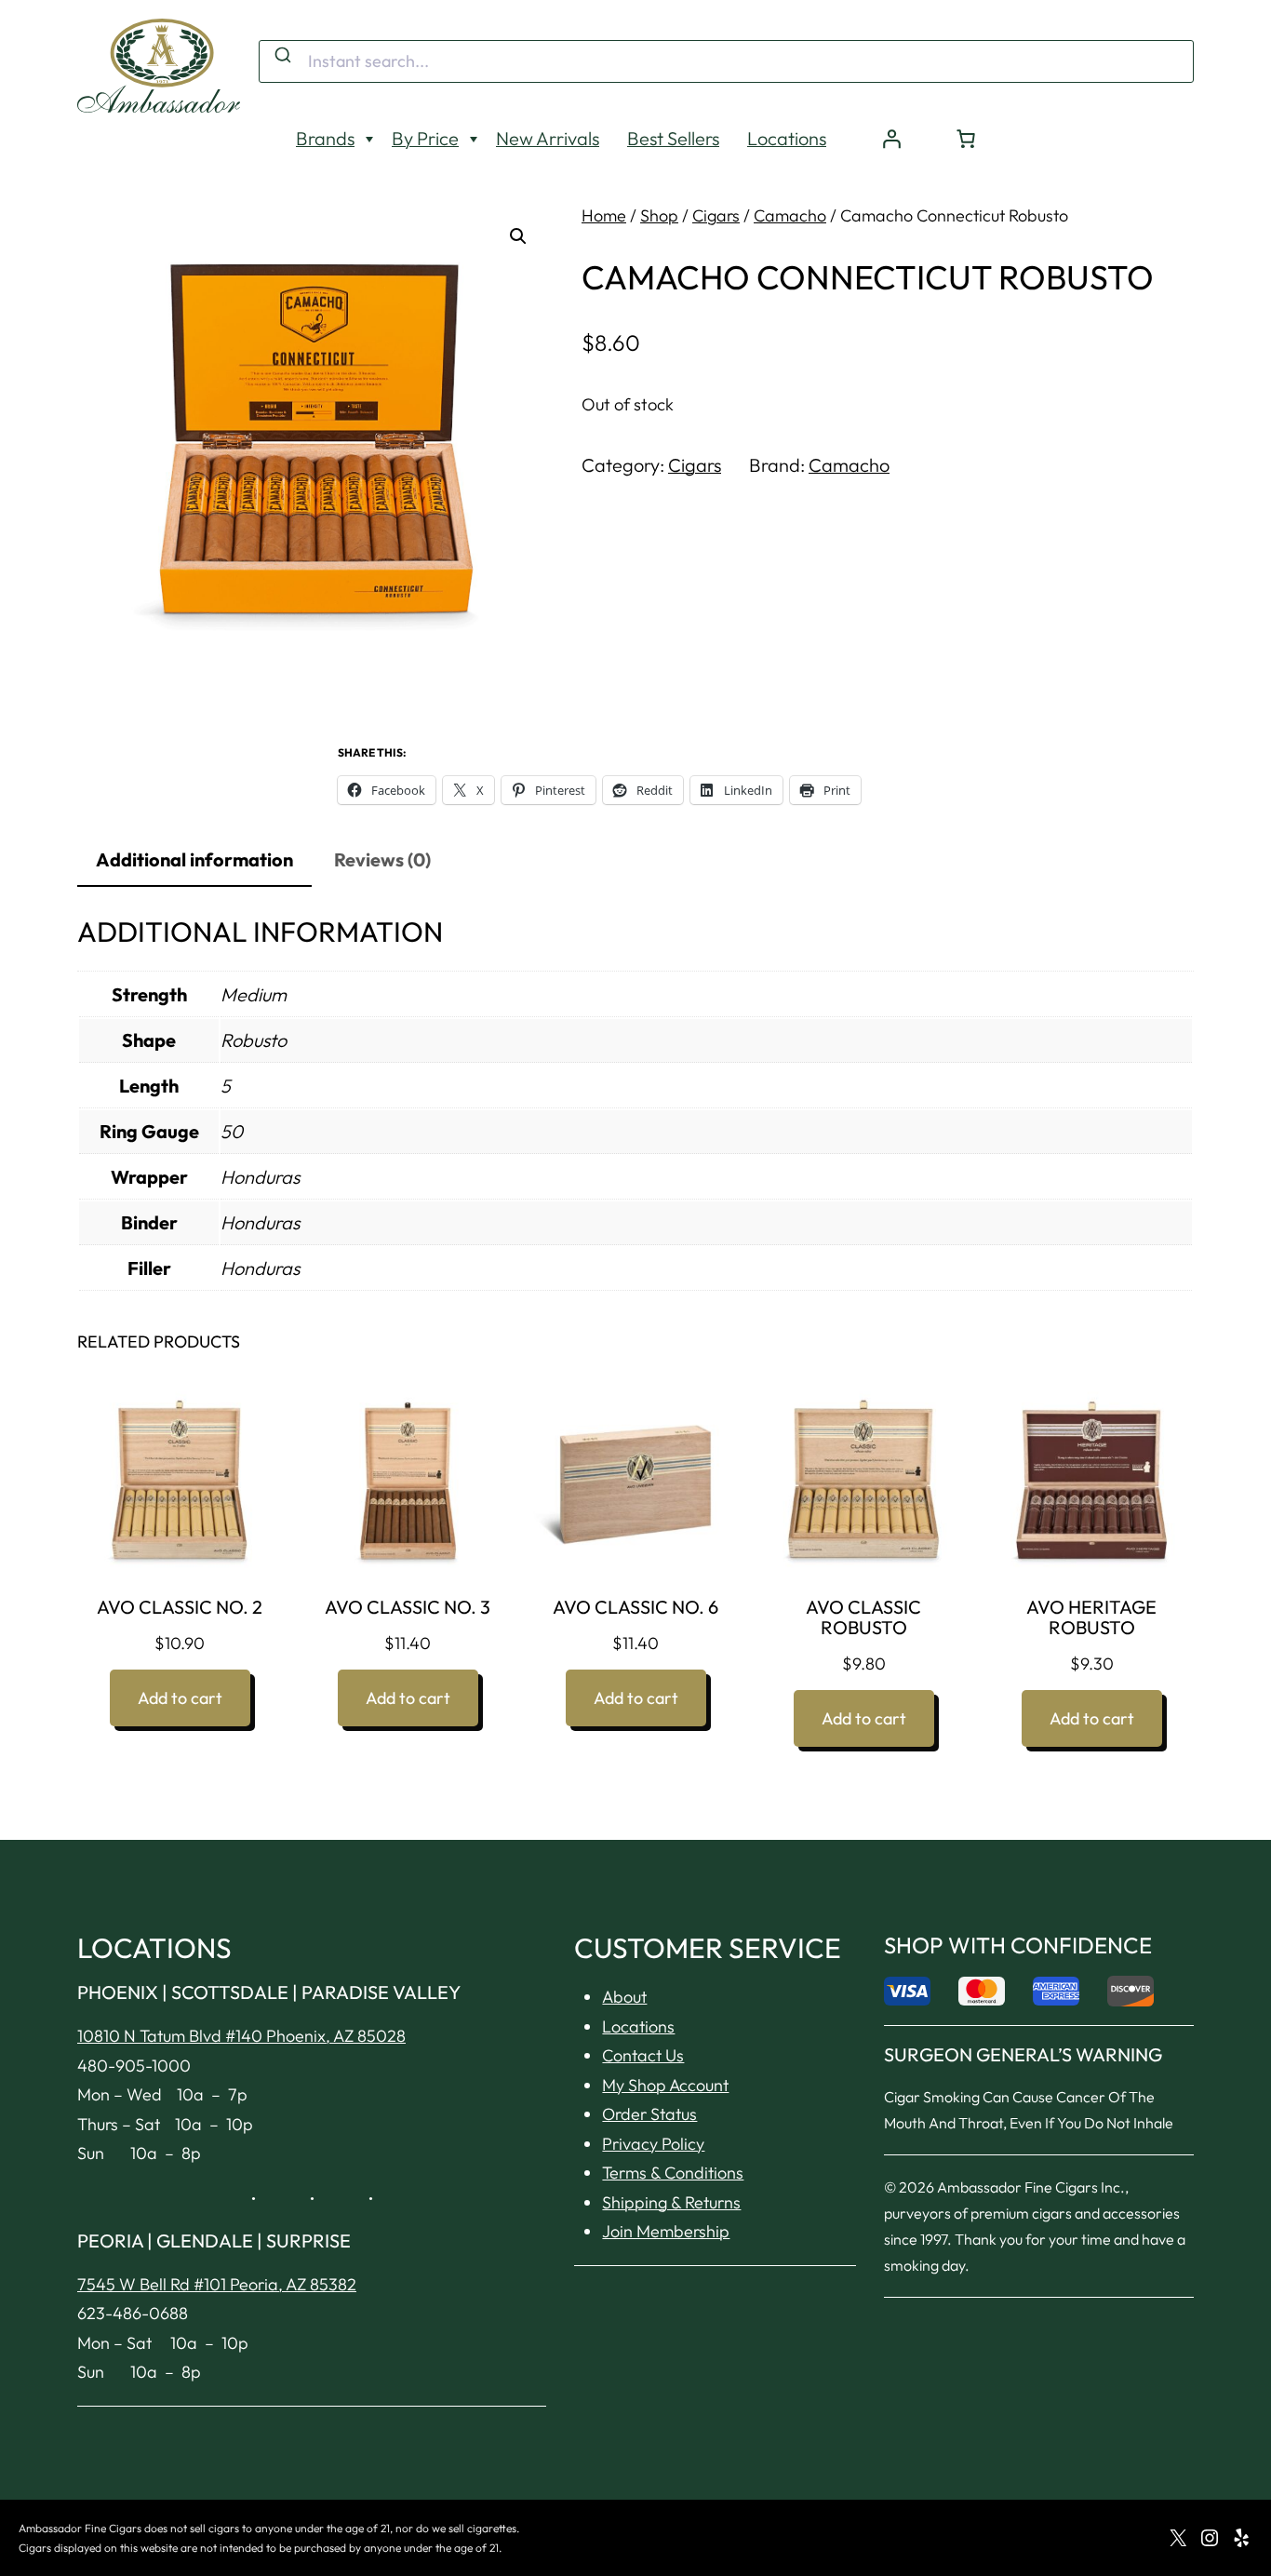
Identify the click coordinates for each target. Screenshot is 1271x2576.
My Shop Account (665, 2085)
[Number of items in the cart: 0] (966, 139)
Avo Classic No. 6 (635, 1607)
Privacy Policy (653, 2144)
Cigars (716, 215)
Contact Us (643, 2055)
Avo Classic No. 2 (180, 1607)
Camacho (790, 215)
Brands (325, 138)
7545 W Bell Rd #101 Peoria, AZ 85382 (217, 2284)
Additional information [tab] (194, 859)
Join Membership (666, 2231)
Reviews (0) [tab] (382, 859)
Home (604, 215)
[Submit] (281, 56)
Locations (787, 138)
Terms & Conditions (673, 2173)
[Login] (891, 139)
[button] (518, 236)
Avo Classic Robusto (863, 1617)
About (624, 1997)
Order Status (649, 2114)
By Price (425, 138)
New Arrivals (548, 138)
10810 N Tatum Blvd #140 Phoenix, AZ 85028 (241, 2036)
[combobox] (726, 61)
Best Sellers (673, 138)
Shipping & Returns (671, 2202)
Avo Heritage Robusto (1091, 1617)
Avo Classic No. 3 (408, 1607)
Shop (659, 215)
